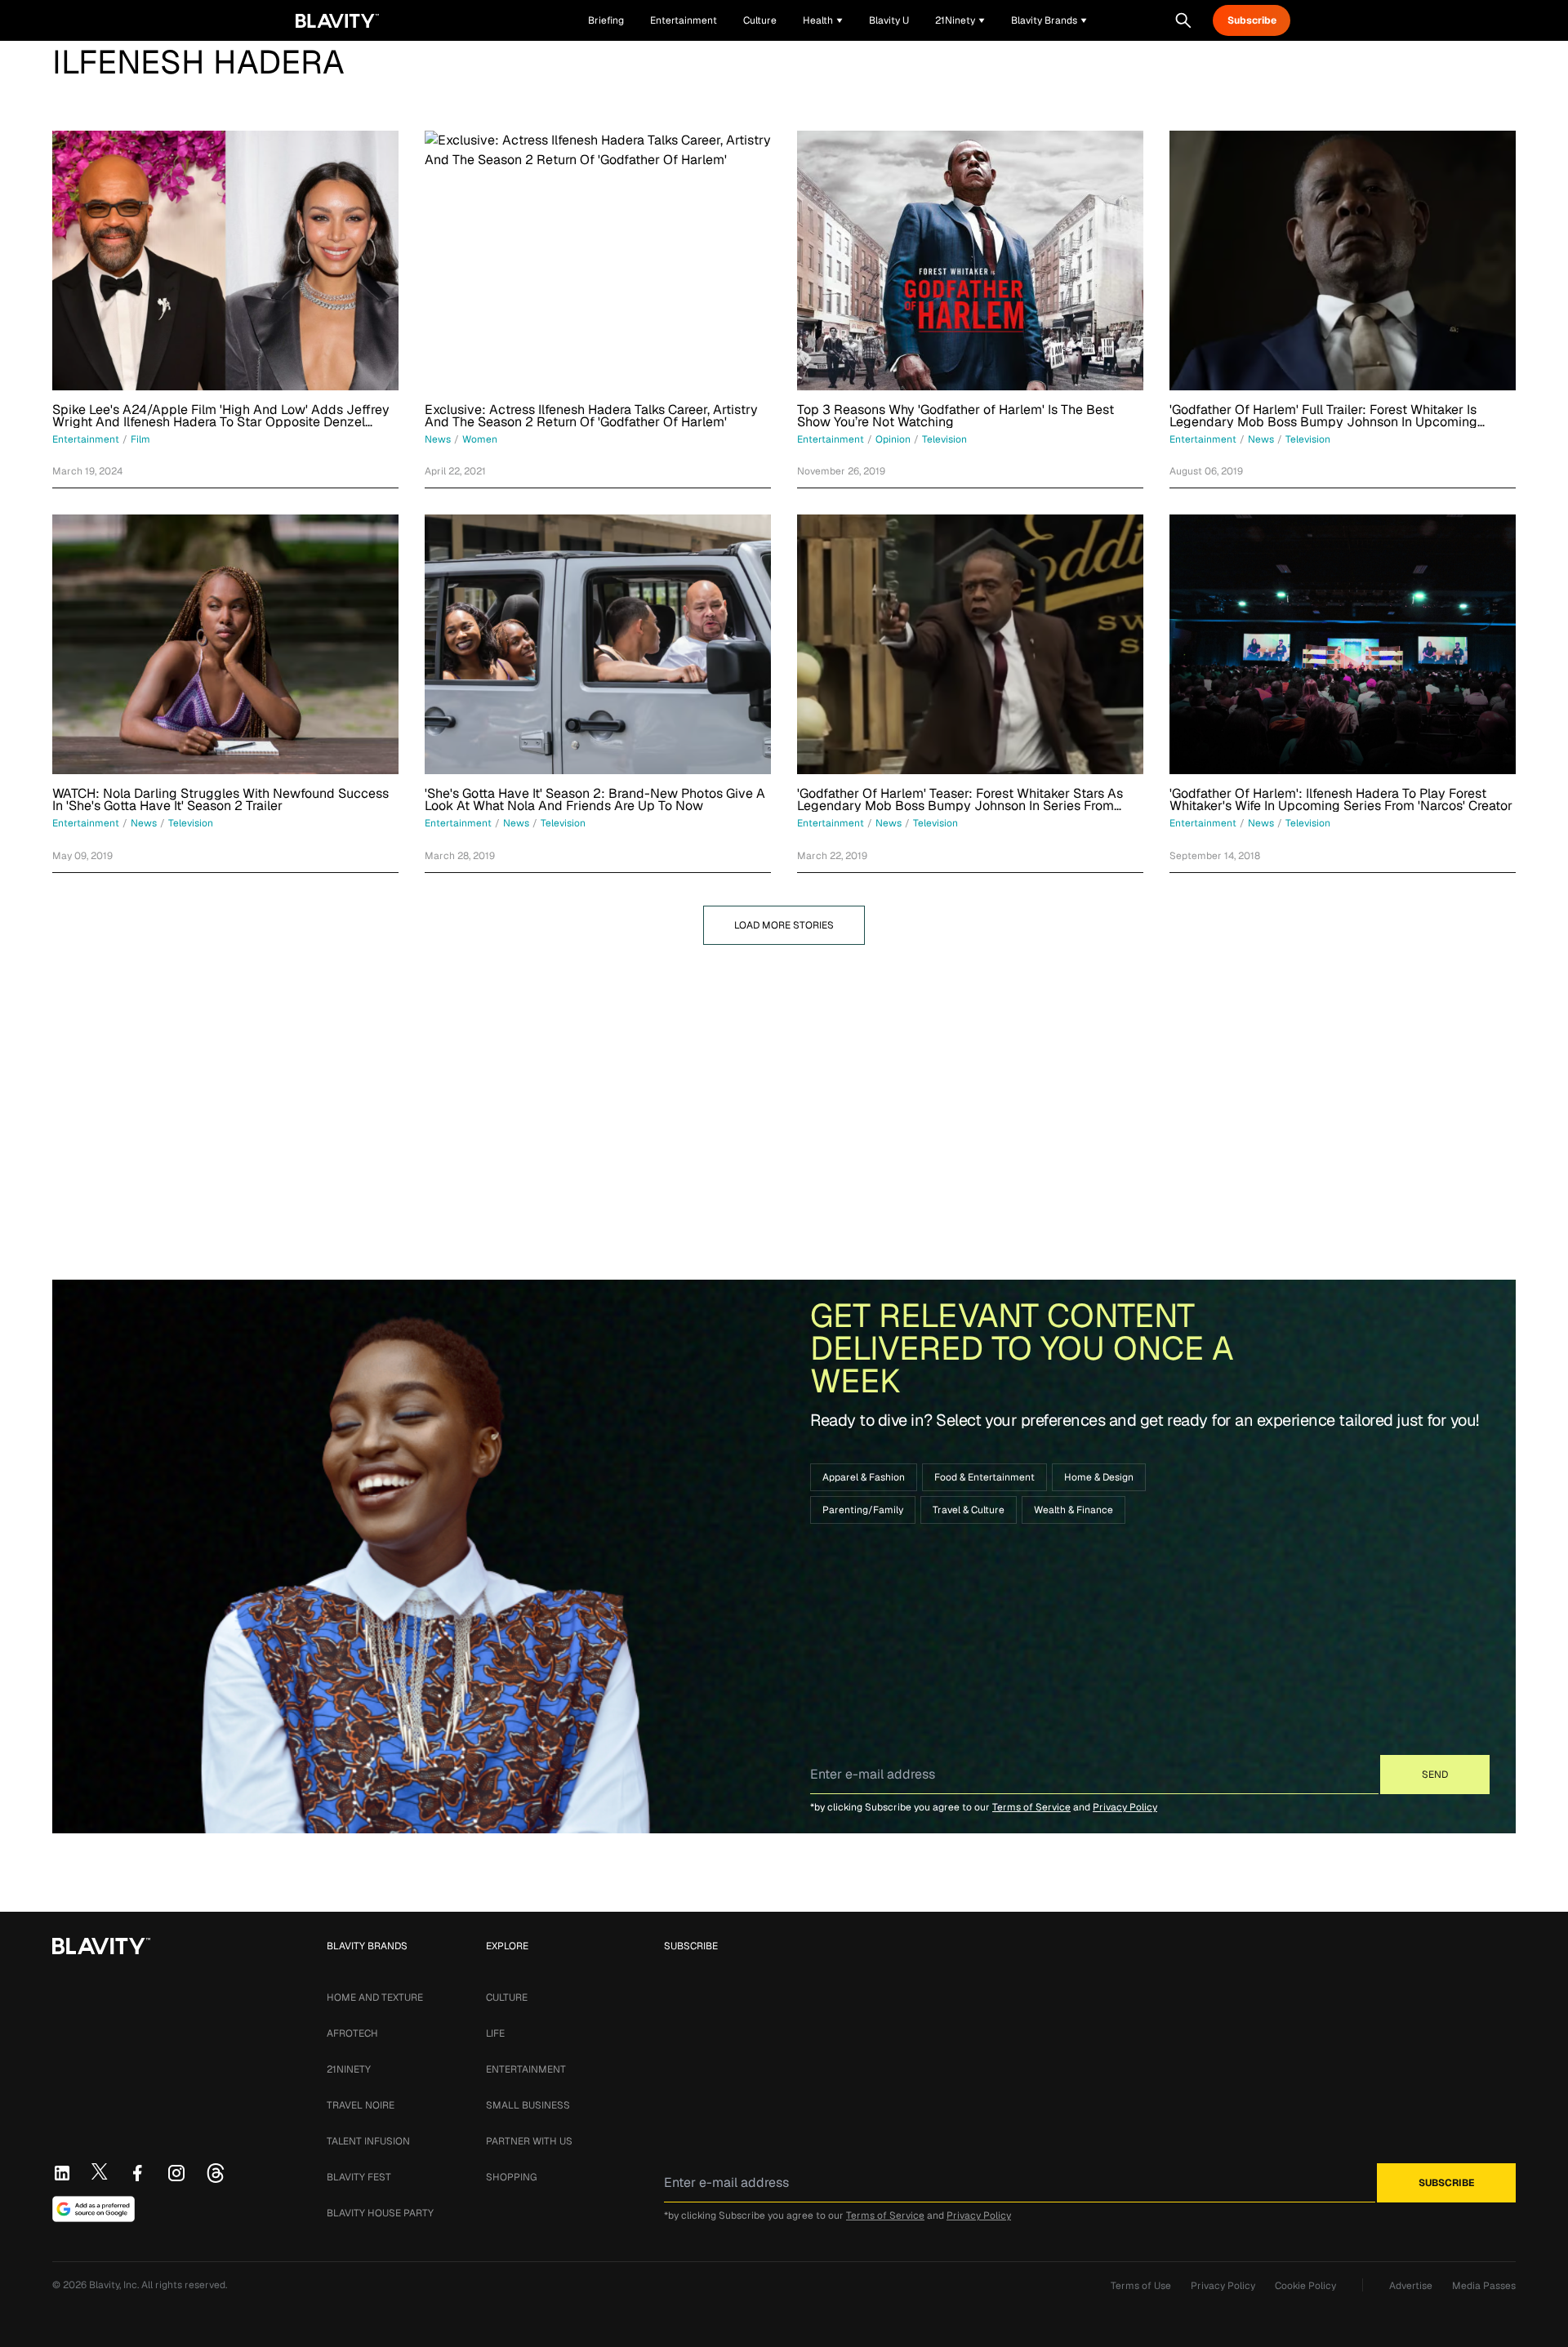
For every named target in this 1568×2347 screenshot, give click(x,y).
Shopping (511, 2177)
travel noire (361, 2105)
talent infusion (368, 2141)
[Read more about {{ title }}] (225, 261)
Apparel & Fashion (864, 1477)
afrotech (352, 2033)
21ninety (349, 2069)
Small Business (528, 2105)
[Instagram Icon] (176, 2173)
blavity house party (380, 2213)
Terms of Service (1031, 1807)
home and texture (375, 1997)
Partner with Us (529, 2141)
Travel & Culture (969, 1510)
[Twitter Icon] (100, 2171)
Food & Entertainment (984, 1477)
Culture (507, 1997)
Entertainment (526, 2069)
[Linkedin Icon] (62, 2173)
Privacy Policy (1125, 1807)
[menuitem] (823, 20)
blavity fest (359, 2177)
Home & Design (1099, 1477)
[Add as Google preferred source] (94, 2209)
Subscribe (1252, 20)
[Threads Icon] (216, 2173)
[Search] (1183, 20)
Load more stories (784, 925)
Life (495, 2033)
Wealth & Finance (1074, 1510)
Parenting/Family (863, 1510)
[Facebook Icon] (137, 2173)
